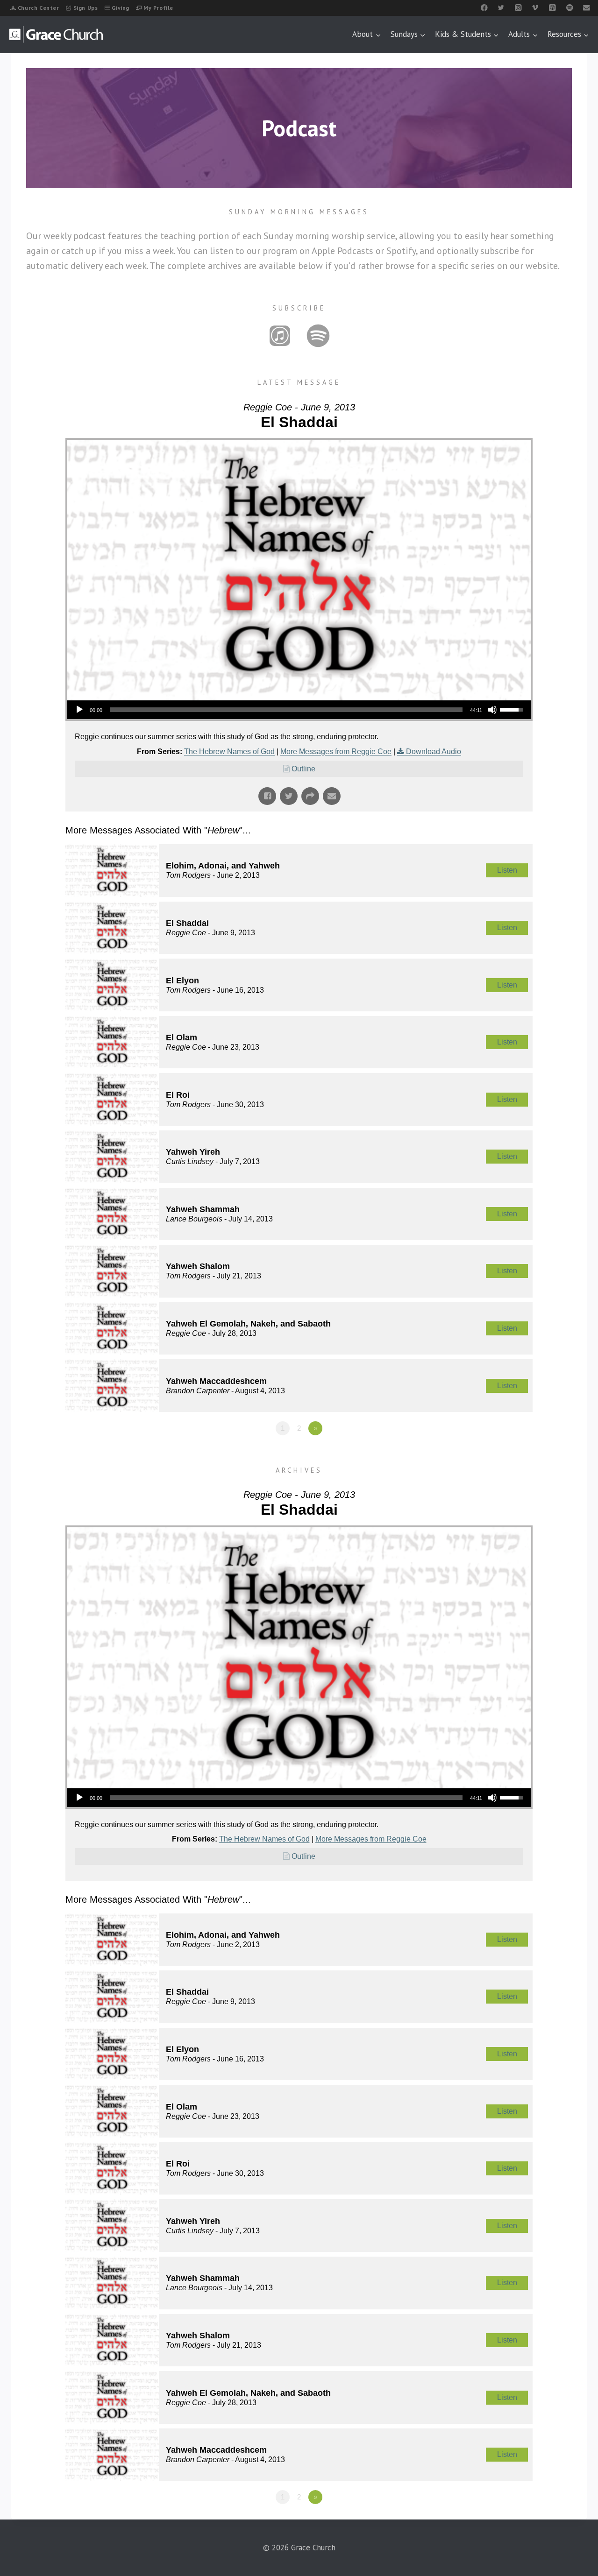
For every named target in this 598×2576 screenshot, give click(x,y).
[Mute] (492, 710)
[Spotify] (569, 8)
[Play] (79, 710)
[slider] (286, 710)
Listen (507, 870)
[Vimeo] (535, 8)
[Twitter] (501, 8)
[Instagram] (518, 8)
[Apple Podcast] (552, 8)
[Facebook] (484, 8)
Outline (303, 769)
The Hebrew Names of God (229, 752)
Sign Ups (86, 8)
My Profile (158, 8)
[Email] (587, 8)
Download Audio (434, 752)
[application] (299, 710)
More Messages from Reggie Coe (336, 752)
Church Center (39, 8)
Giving (121, 8)
